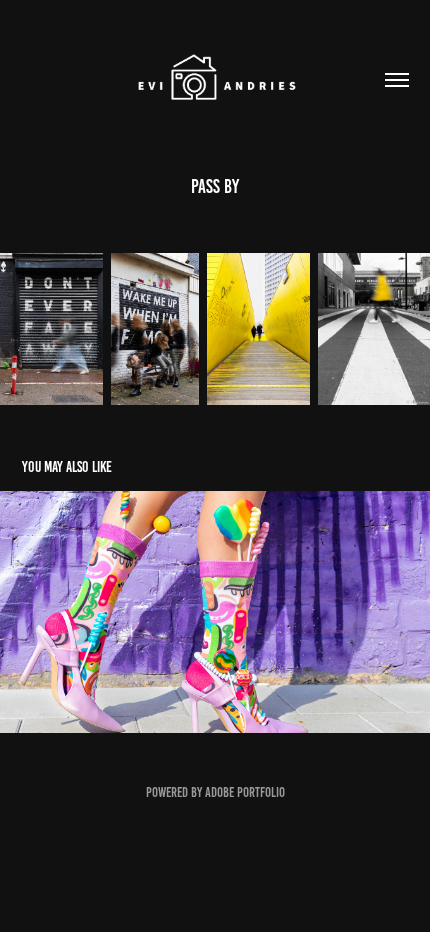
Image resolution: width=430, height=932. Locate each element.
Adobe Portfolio (245, 792)
